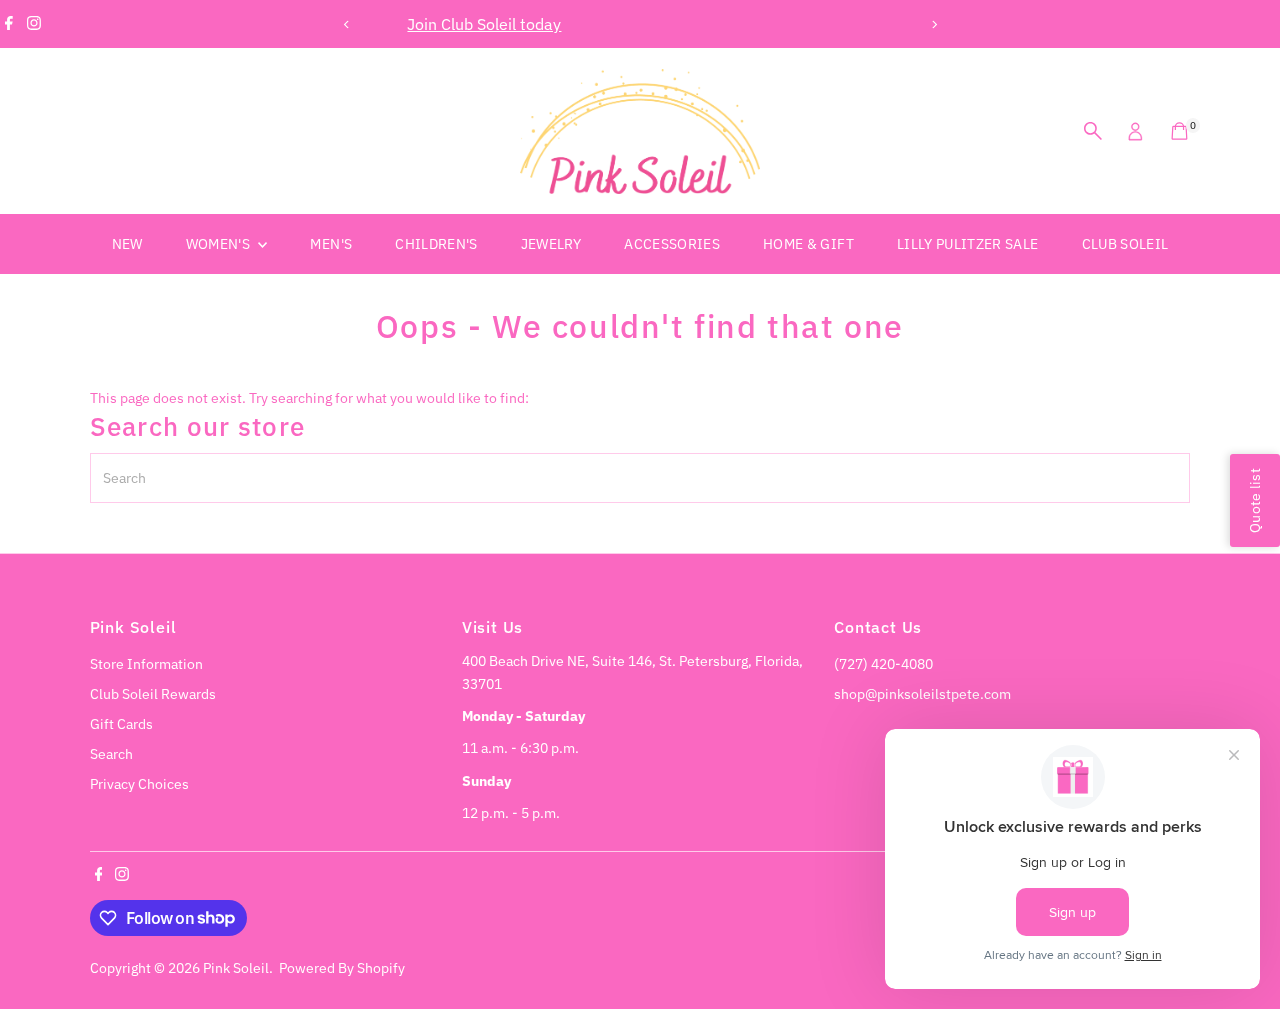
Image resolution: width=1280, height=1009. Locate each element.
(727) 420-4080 (883, 664)
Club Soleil (1125, 244)
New (127, 244)
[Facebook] (9, 24)
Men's (331, 244)
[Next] (933, 24)
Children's (436, 244)
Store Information (146, 664)
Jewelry (551, 244)
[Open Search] (1093, 131)
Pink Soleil (236, 968)
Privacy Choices (139, 784)
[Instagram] (34, 24)
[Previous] (346, 24)
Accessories (672, 244)
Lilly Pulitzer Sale (968, 244)
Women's (220, 244)
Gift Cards (121, 724)
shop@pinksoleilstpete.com (922, 694)
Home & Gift (808, 244)
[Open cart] (1179, 131)
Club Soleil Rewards (153, 694)
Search (111, 754)
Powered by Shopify (342, 968)
